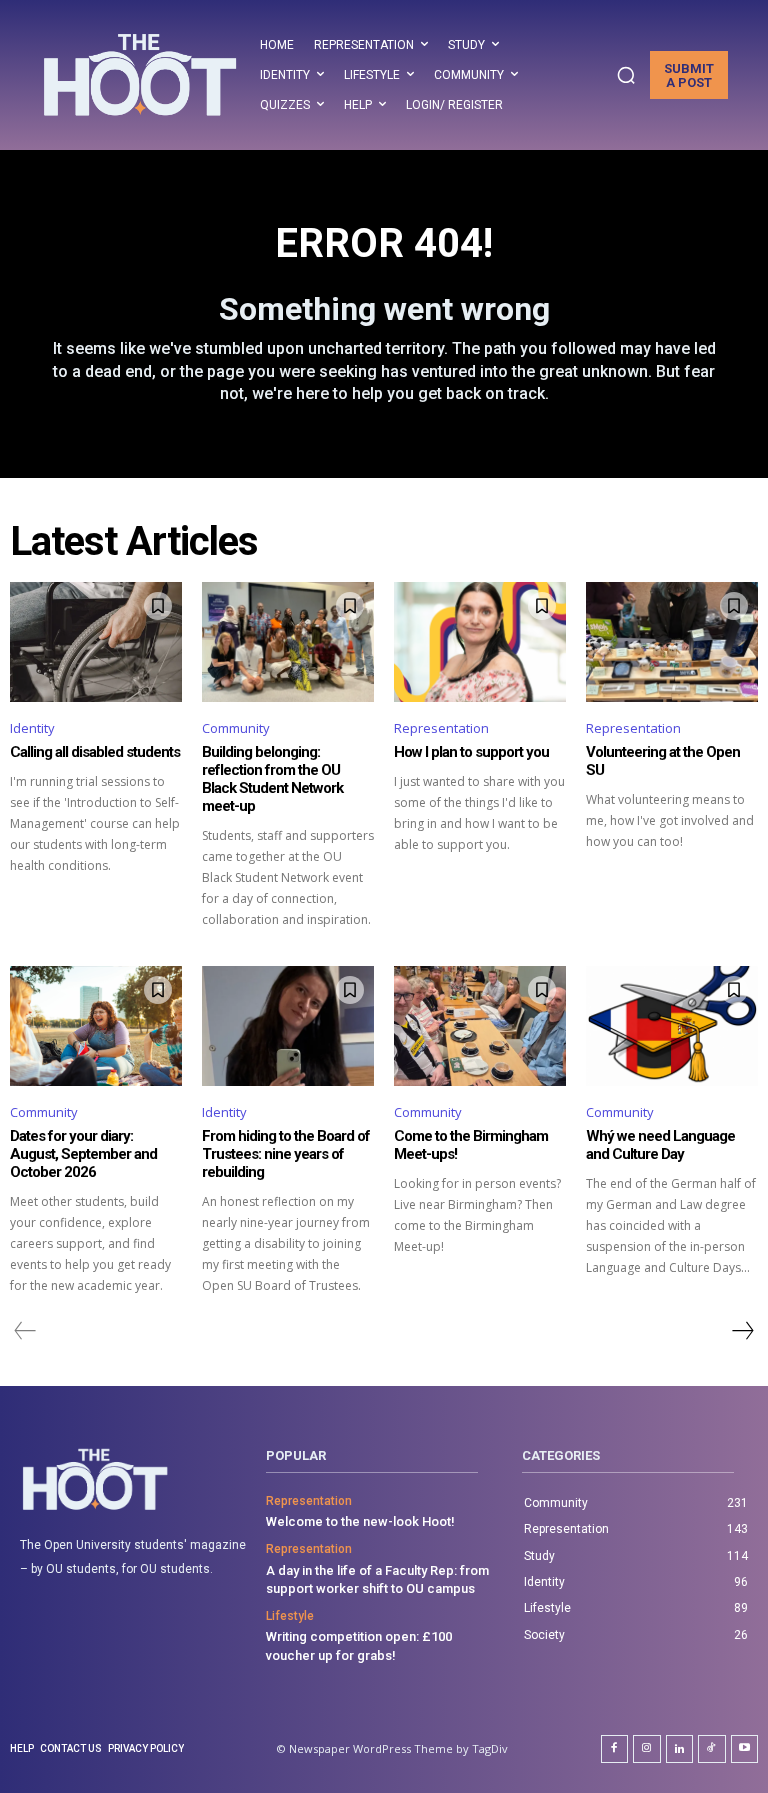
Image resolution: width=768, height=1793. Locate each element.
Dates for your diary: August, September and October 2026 (83, 1154)
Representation (441, 728)
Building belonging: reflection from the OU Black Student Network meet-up (272, 779)
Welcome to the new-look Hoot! (360, 1521)
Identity (32, 728)
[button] (626, 75)
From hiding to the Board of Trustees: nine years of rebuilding (286, 1154)
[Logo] (140, 74)
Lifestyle (290, 1616)
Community (236, 728)
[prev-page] (25, 1331)
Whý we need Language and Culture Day (660, 1145)
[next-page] (742, 1331)
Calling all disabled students (95, 752)
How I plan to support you (471, 752)
